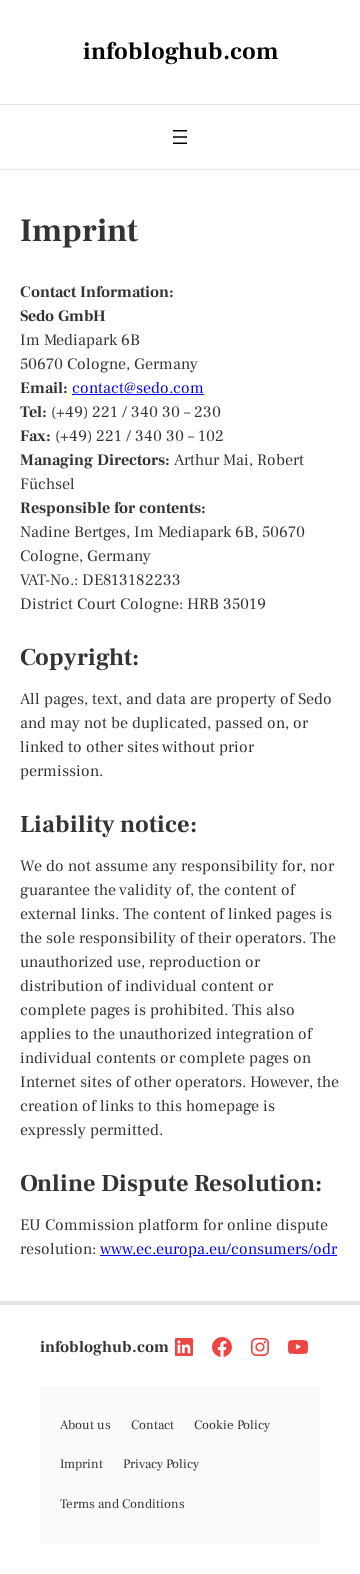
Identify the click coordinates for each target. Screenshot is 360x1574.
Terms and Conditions (122, 1504)
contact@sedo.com (138, 388)
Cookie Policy (232, 1425)
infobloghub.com (104, 1347)
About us (85, 1425)
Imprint (81, 1464)
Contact (152, 1425)
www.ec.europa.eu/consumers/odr (218, 1249)
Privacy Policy (161, 1464)
